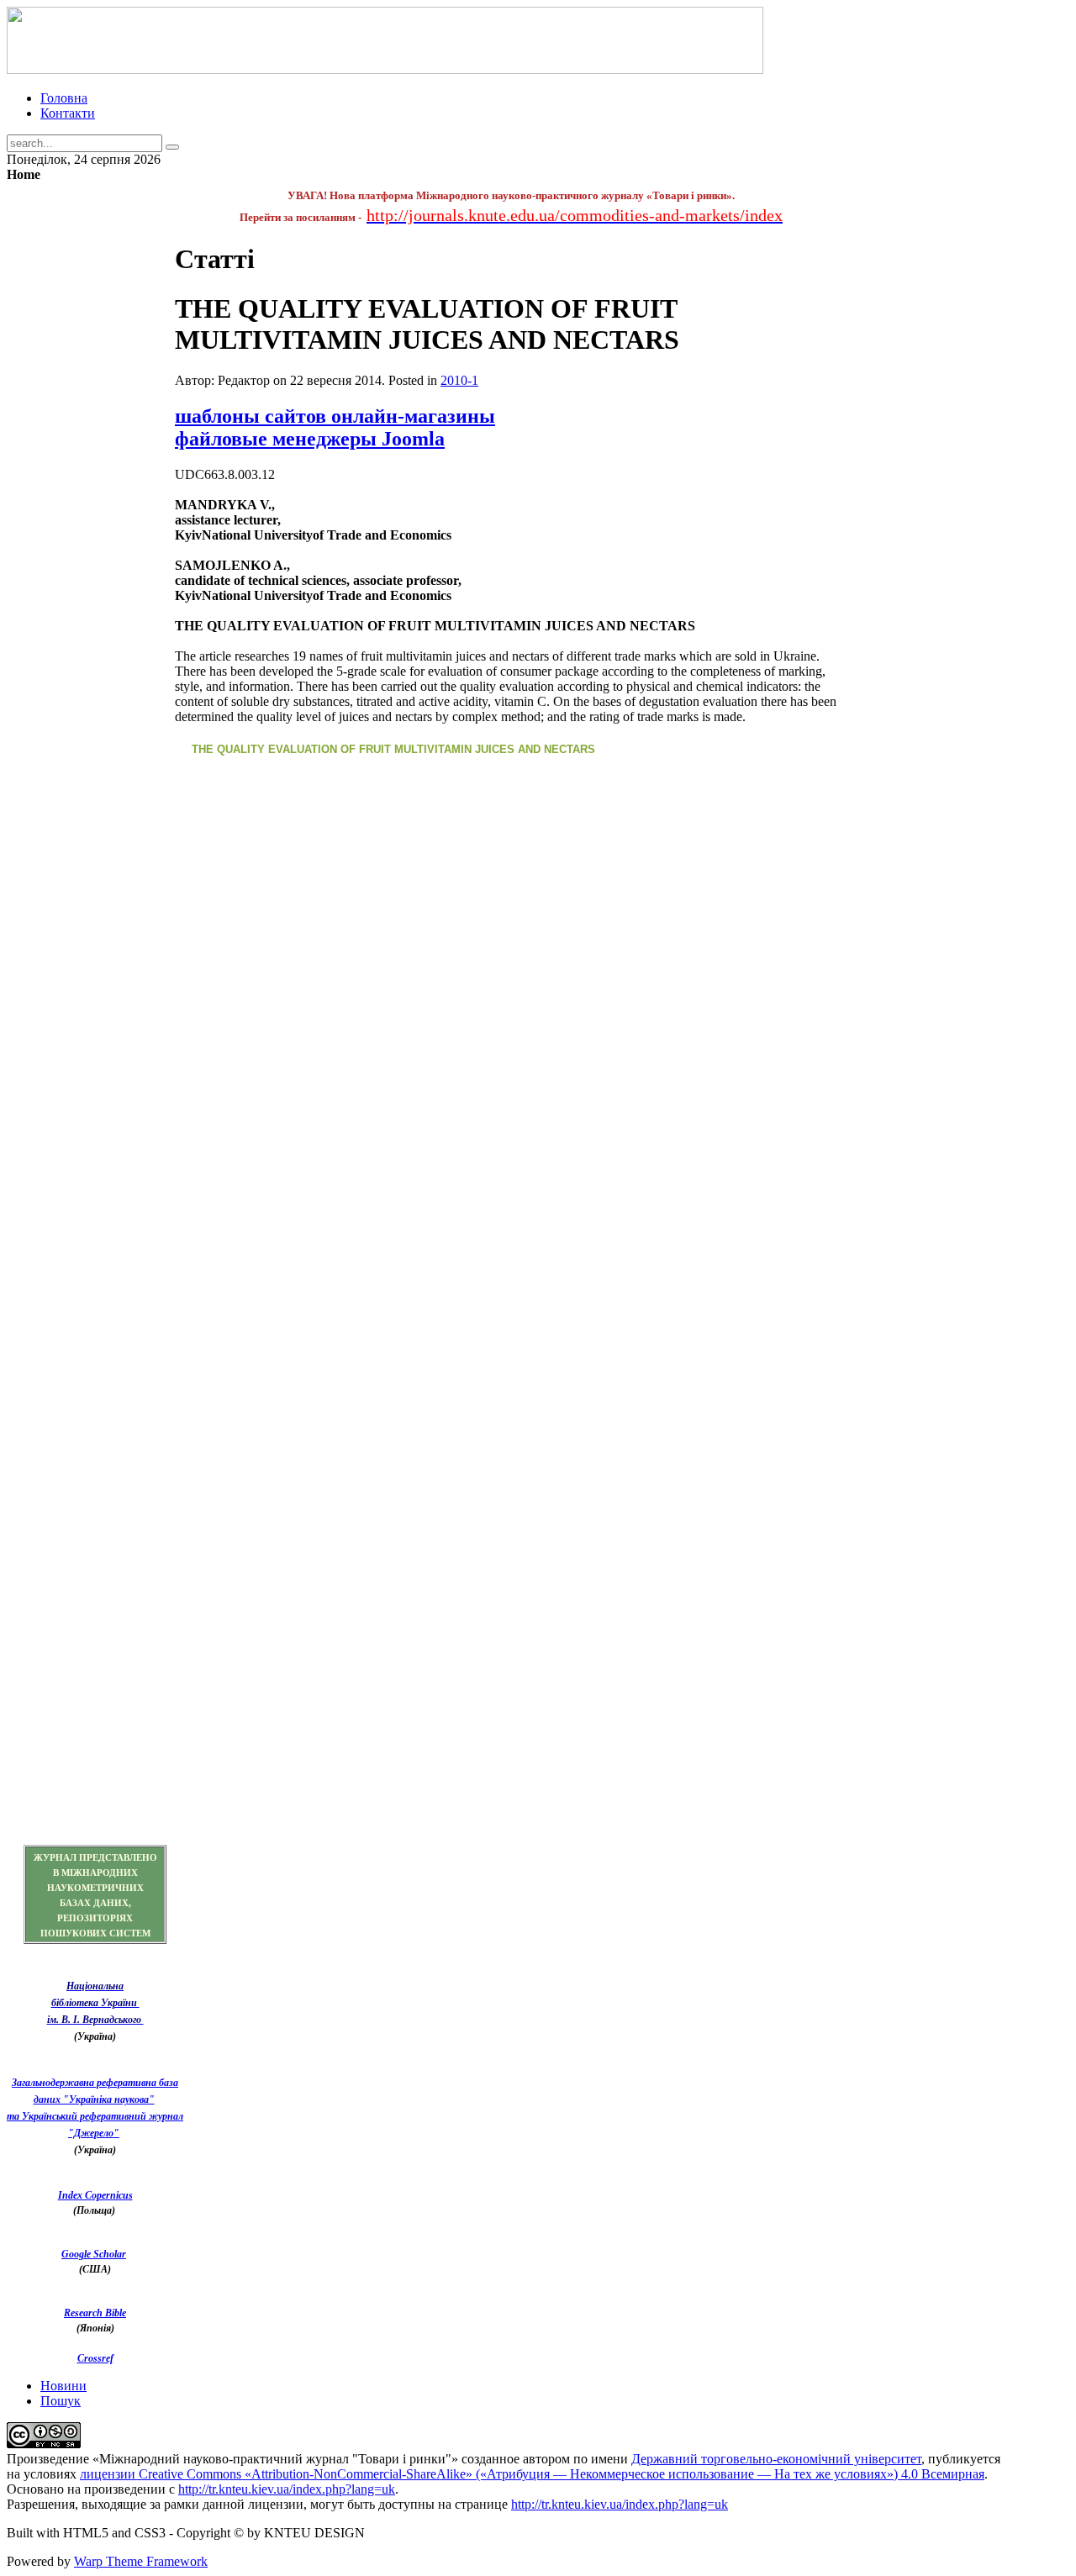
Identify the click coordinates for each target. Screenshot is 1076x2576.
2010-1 (459, 380)
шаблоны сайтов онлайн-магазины (335, 416)
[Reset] (172, 147)
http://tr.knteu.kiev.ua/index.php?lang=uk (287, 2489)
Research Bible (95, 2313)
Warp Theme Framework (141, 2561)
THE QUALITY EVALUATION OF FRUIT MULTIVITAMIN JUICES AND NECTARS (393, 749)
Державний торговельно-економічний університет (776, 2459)
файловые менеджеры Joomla (310, 439)
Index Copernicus (95, 2195)
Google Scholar (94, 2254)
